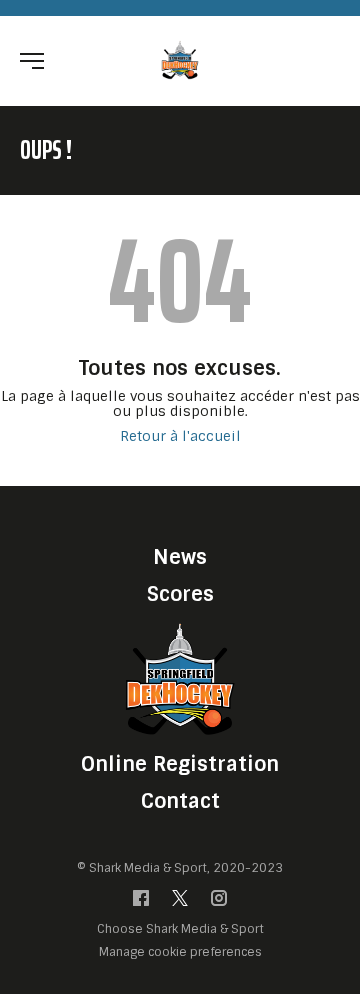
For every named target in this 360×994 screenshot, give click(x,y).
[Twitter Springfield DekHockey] (180, 902)
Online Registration (180, 764)
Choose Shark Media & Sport (180, 929)
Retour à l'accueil (180, 436)
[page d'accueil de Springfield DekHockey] (180, 59)
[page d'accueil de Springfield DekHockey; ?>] (180, 678)
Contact (180, 801)
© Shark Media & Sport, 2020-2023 (180, 868)
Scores (180, 594)
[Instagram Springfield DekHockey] (219, 902)
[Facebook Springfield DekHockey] (141, 902)
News (180, 557)
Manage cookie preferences (180, 951)
